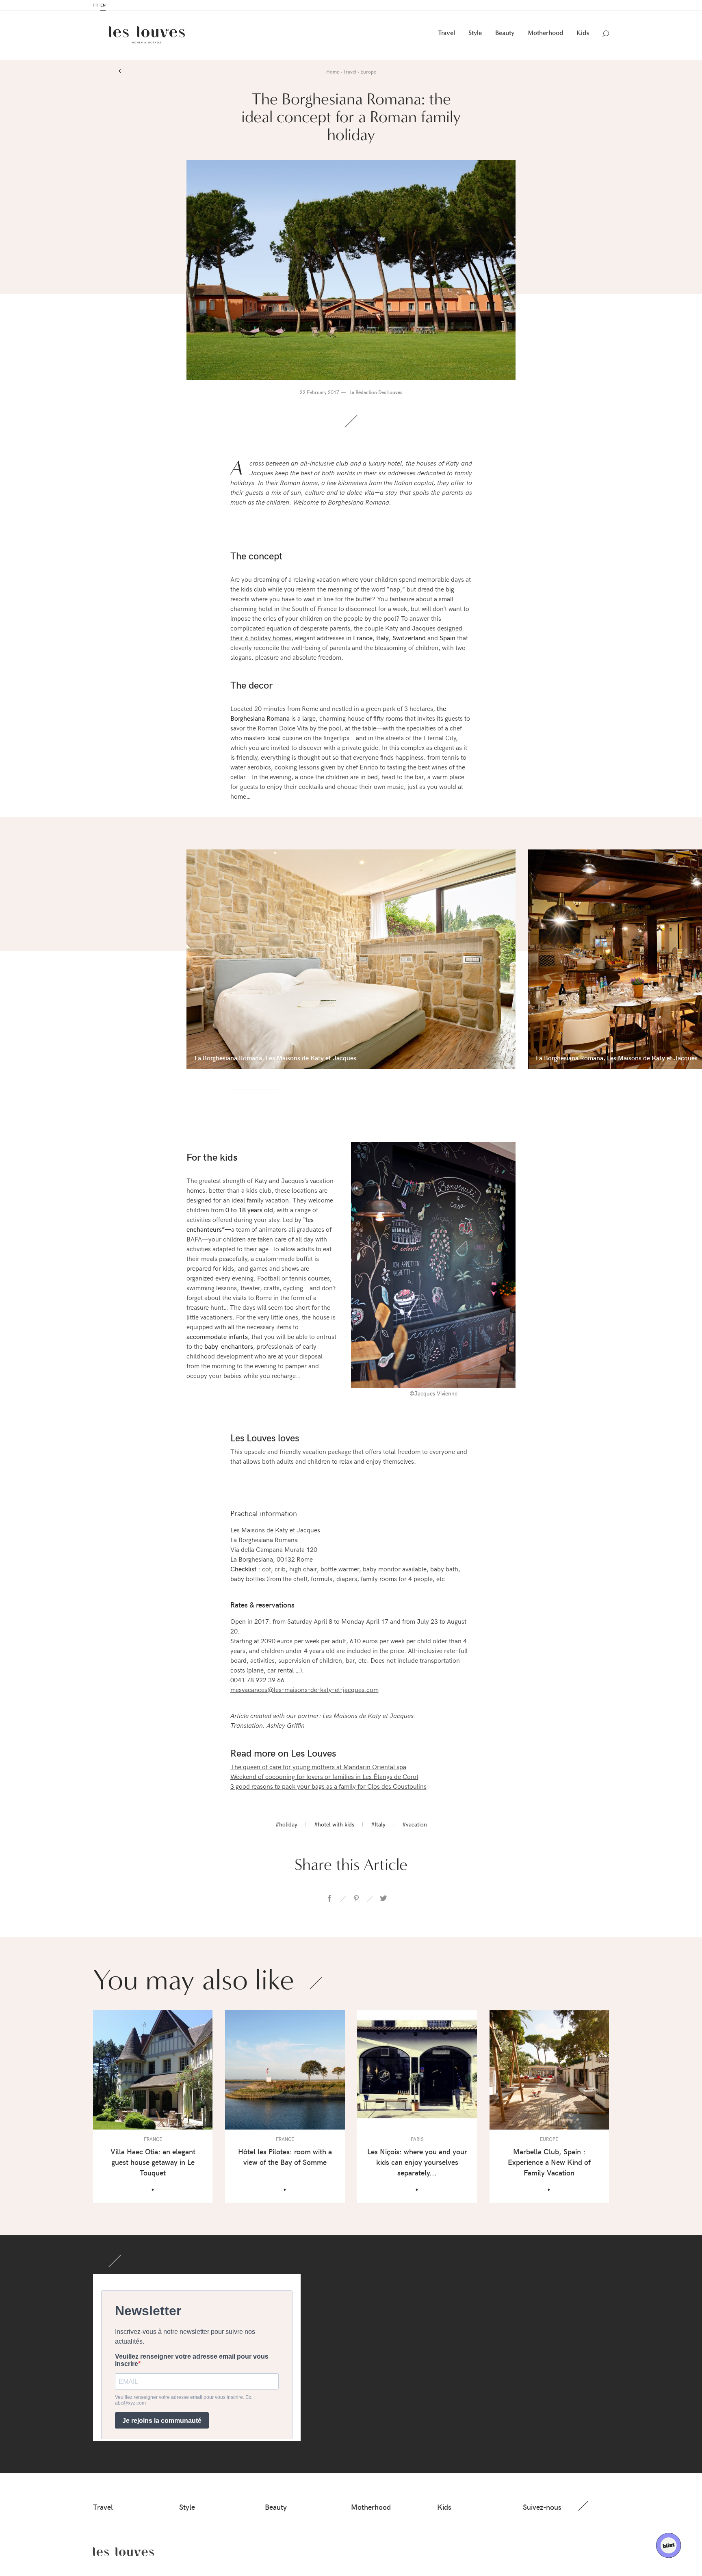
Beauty (505, 34)
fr (95, 6)
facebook (329, 1899)
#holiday (286, 1825)
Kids (583, 34)
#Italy (378, 1825)
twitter (383, 1899)
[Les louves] (147, 36)
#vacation (415, 1825)
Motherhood (545, 34)
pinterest (356, 1899)
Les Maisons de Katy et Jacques (275, 1530)
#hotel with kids (334, 1825)
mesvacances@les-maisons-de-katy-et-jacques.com (304, 1690)
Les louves (123, 2552)
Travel (446, 34)
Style (475, 34)
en (103, 6)
